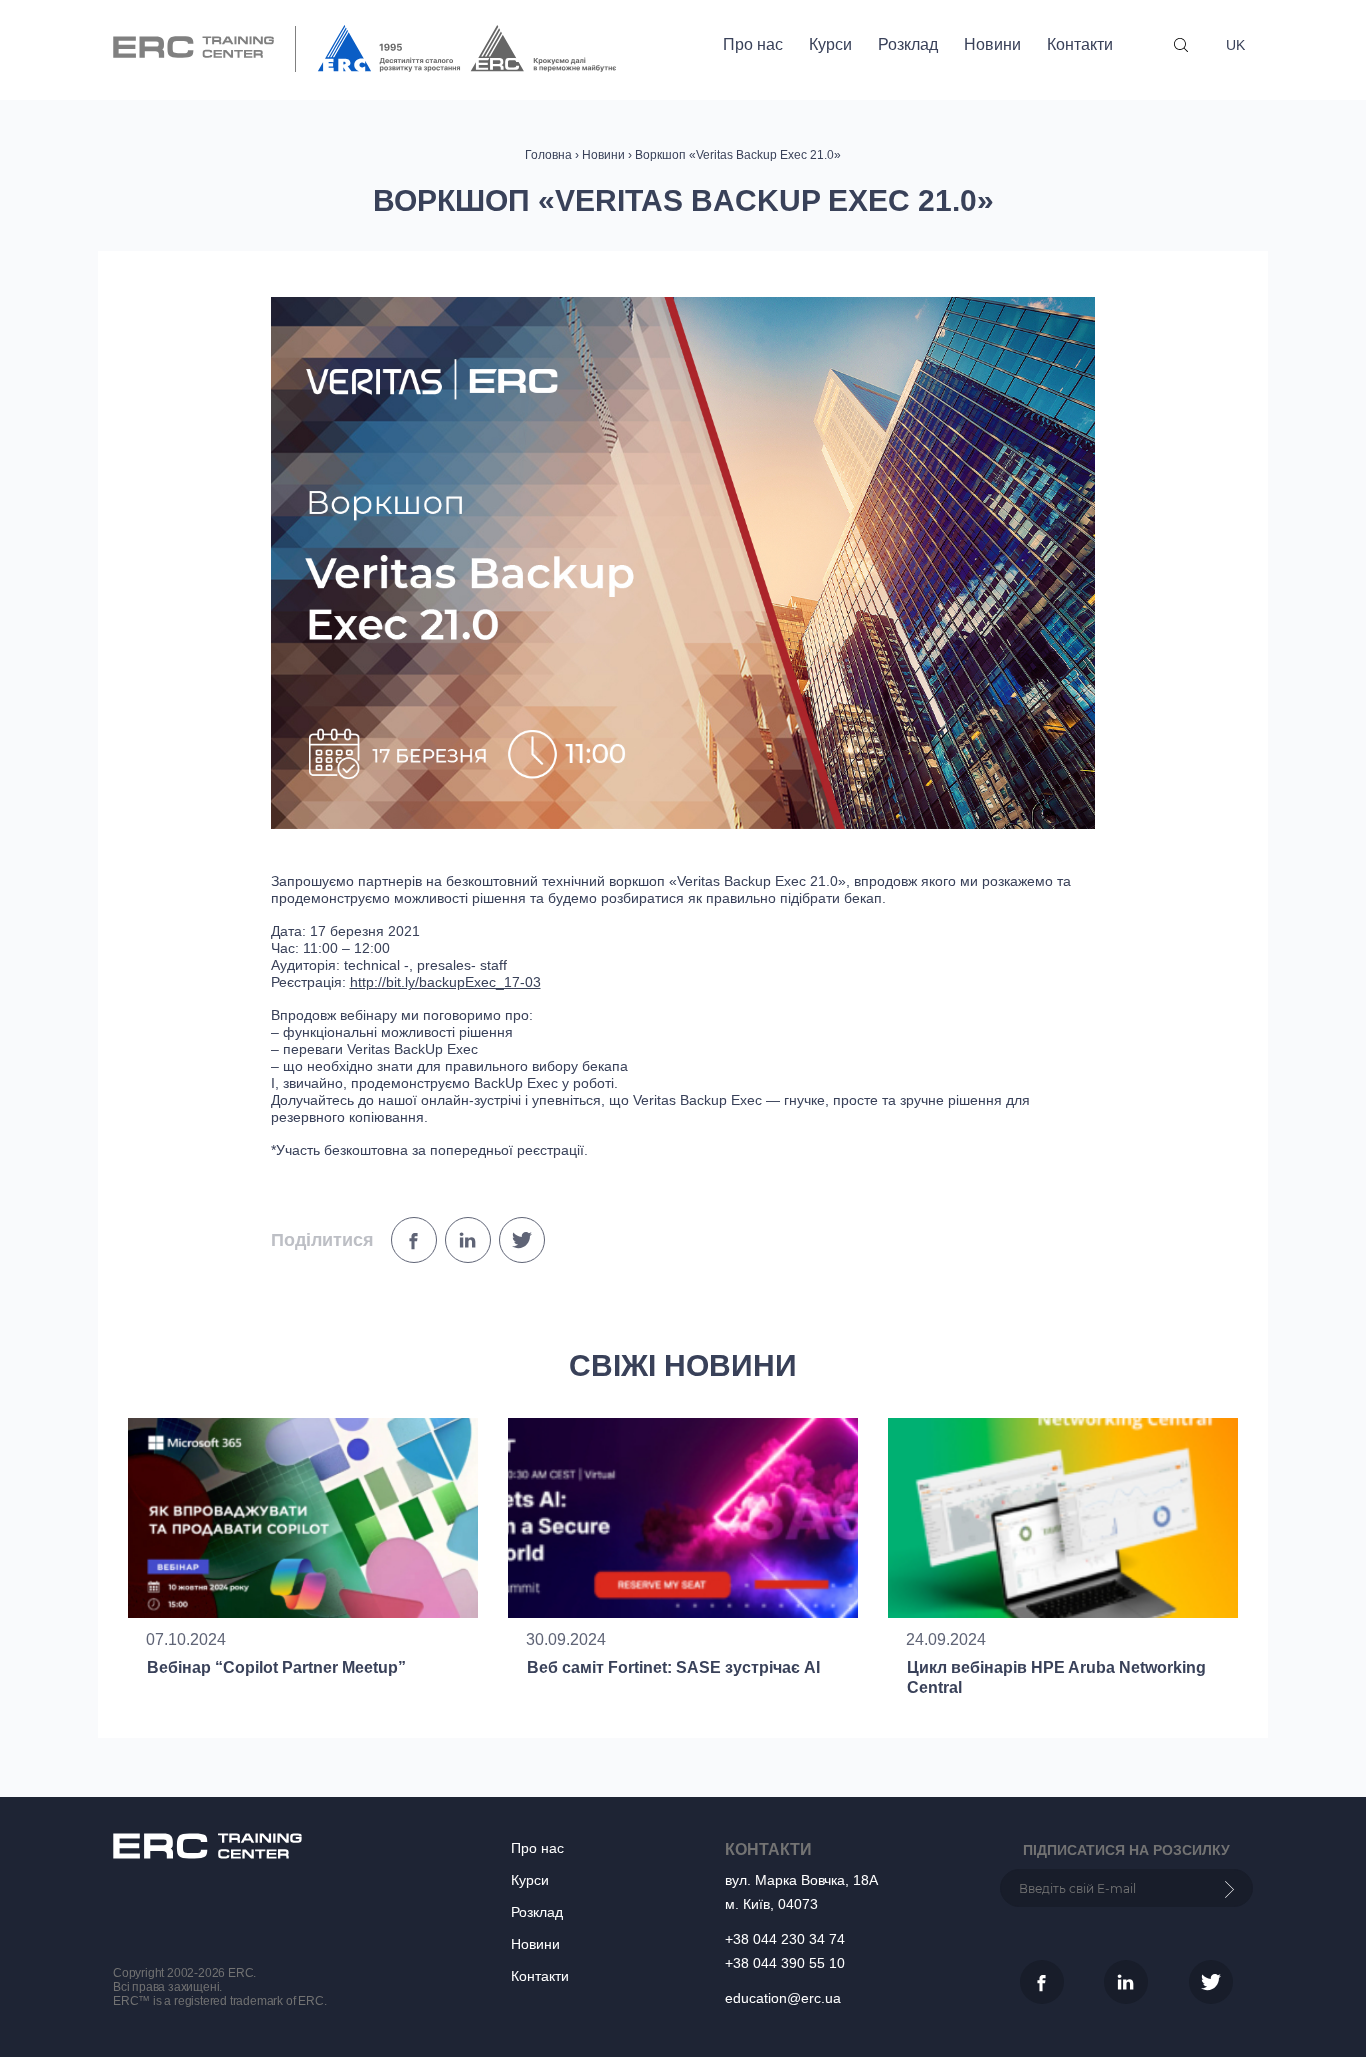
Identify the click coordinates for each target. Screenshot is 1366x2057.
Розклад (908, 44)
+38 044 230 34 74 (785, 1939)
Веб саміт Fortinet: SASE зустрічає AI (673, 1667)
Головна (548, 155)
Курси (830, 44)
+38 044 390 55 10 (785, 1963)
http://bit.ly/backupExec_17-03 (445, 982)
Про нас (753, 44)
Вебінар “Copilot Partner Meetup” (276, 1667)
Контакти (1080, 44)
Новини (992, 44)
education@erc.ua (783, 1998)
